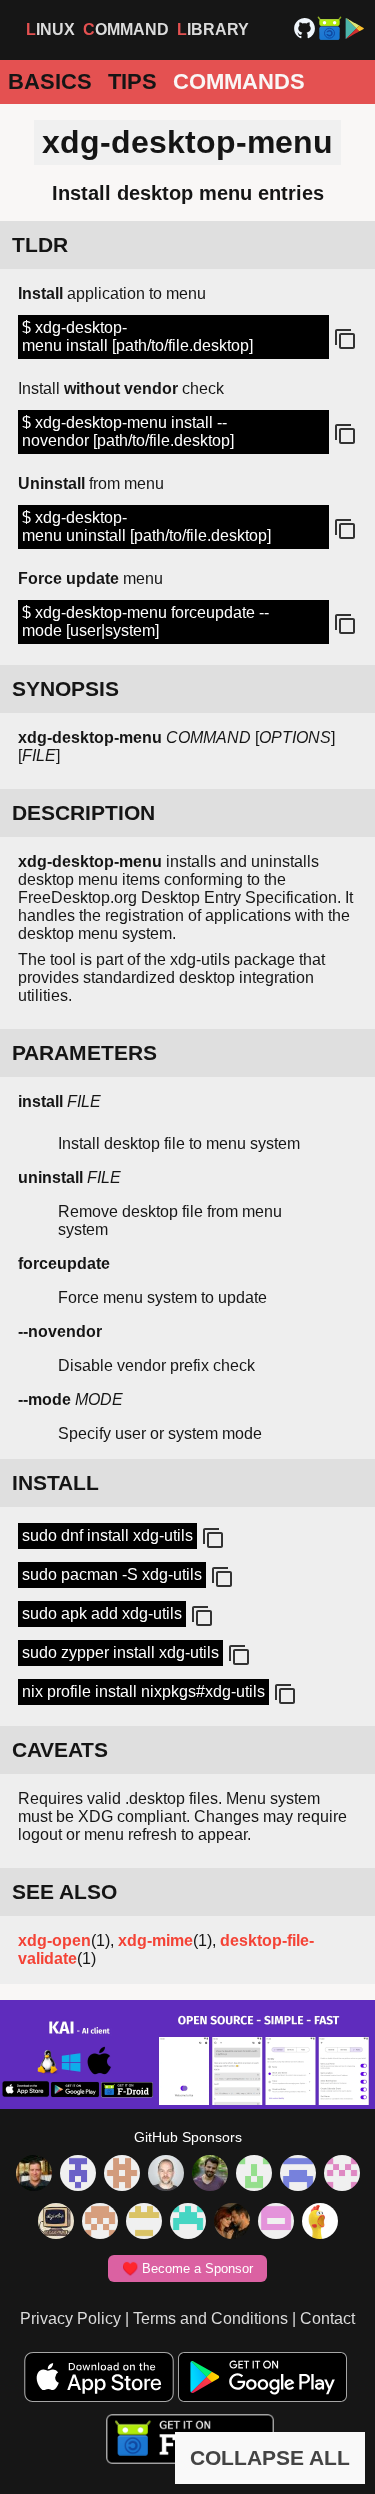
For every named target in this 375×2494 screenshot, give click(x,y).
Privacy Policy (70, 2318)
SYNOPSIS (65, 688)
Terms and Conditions (210, 2318)
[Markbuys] (188, 2223)
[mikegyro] (34, 2175)
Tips (132, 81)
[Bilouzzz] (122, 2175)
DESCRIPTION (83, 812)
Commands (239, 81)
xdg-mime (155, 1940)
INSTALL (55, 1482)
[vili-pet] (56, 2223)
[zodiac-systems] (78, 2175)
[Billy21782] (276, 2223)
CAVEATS (60, 1749)
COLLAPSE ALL (270, 2457)
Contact (327, 2318)
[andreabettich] (210, 2175)
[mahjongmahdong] (342, 2175)
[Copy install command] (211, 1539)
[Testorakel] (166, 2175)
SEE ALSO (64, 1891)
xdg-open (54, 1940)
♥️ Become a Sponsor (187, 2268)
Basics (50, 81)
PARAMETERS (84, 1052)
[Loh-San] (144, 2223)
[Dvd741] (254, 2175)
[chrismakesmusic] (100, 2223)
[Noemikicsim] (232, 2223)
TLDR (40, 244)
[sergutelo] (320, 2223)
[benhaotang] (298, 2175)
